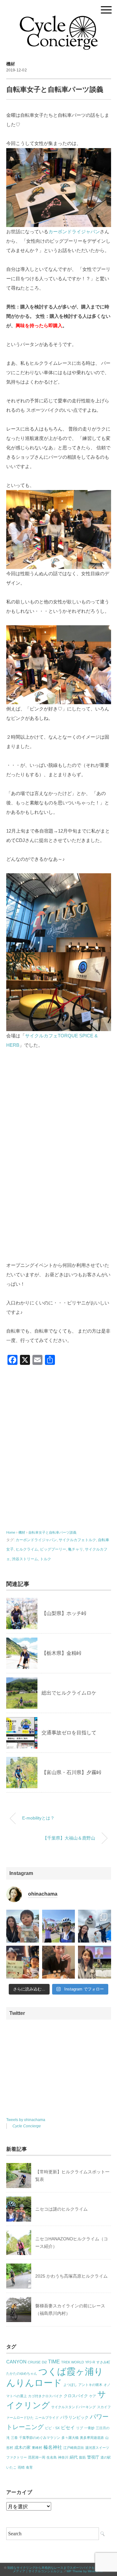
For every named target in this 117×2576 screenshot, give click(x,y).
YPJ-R (90, 2362)
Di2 (44, 2362)
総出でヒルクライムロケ (69, 1693)
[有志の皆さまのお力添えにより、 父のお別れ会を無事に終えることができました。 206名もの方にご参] (94, 1962)
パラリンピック (74, 2417)
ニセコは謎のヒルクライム (61, 2209)
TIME (54, 2362)
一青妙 (89, 2428)
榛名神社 (53, 2447)
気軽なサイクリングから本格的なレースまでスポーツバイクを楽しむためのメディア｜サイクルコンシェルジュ (60, 2569)
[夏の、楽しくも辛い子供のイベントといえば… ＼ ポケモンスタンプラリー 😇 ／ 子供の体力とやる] (23, 1962)
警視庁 (93, 2457)
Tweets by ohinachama (26, 2120)
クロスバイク (76, 2396)
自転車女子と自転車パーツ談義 (52, 1532)
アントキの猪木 (90, 2385)
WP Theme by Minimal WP (85, 2571)
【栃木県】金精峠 (61, 1653)
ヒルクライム (27, 1549)
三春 (14, 2438)
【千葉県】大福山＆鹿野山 (69, 1838)
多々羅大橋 (70, 2438)
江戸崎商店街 (74, 2448)
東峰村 (37, 2448)
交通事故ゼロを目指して (69, 1733)
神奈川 (63, 2457)
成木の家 (22, 2447)
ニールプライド (47, 2418)
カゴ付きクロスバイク (45, 2396)
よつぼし (70, 2385)
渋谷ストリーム (25, 1559)
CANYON (16, 2362)
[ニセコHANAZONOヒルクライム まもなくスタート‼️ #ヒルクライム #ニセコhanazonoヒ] (58, 1926)
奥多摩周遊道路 (92, 2438)
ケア (93, 2396)
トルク (46, 1559)
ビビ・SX (52, 2428)
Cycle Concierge (27, 2126)
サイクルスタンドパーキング (73, 2407)
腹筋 (82, 2457)
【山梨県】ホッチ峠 (64, 1613)
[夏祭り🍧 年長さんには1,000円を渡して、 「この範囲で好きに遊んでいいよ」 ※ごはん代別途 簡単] (23, 1926)
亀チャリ (76, 1549)
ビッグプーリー (53, 1549)
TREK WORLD (73, 2362)
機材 (11, 64)
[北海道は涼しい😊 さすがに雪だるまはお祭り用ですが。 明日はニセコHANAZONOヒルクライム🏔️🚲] (94, 1926)
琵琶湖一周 (37, 2457)
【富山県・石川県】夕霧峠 (71, 1772)
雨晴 (21, 2467)
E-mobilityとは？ (38, 1818)
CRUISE (34, 2362)
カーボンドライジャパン (74, 232)
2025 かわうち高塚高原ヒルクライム (71, 2276)
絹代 (74, 2457)
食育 (29, 2467)
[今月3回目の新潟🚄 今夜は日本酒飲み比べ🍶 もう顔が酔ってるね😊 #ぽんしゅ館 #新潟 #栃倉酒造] (58, 1962)
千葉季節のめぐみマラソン (40, 2438)
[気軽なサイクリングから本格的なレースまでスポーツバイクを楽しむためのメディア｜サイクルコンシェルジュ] (59, 20)
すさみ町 (103, 2362)
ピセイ (68, 2428)
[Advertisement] (58, 1451)
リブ (80, 2428)
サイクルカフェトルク (77, 1540)
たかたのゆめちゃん (22, 2373)
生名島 (52, 2457)
